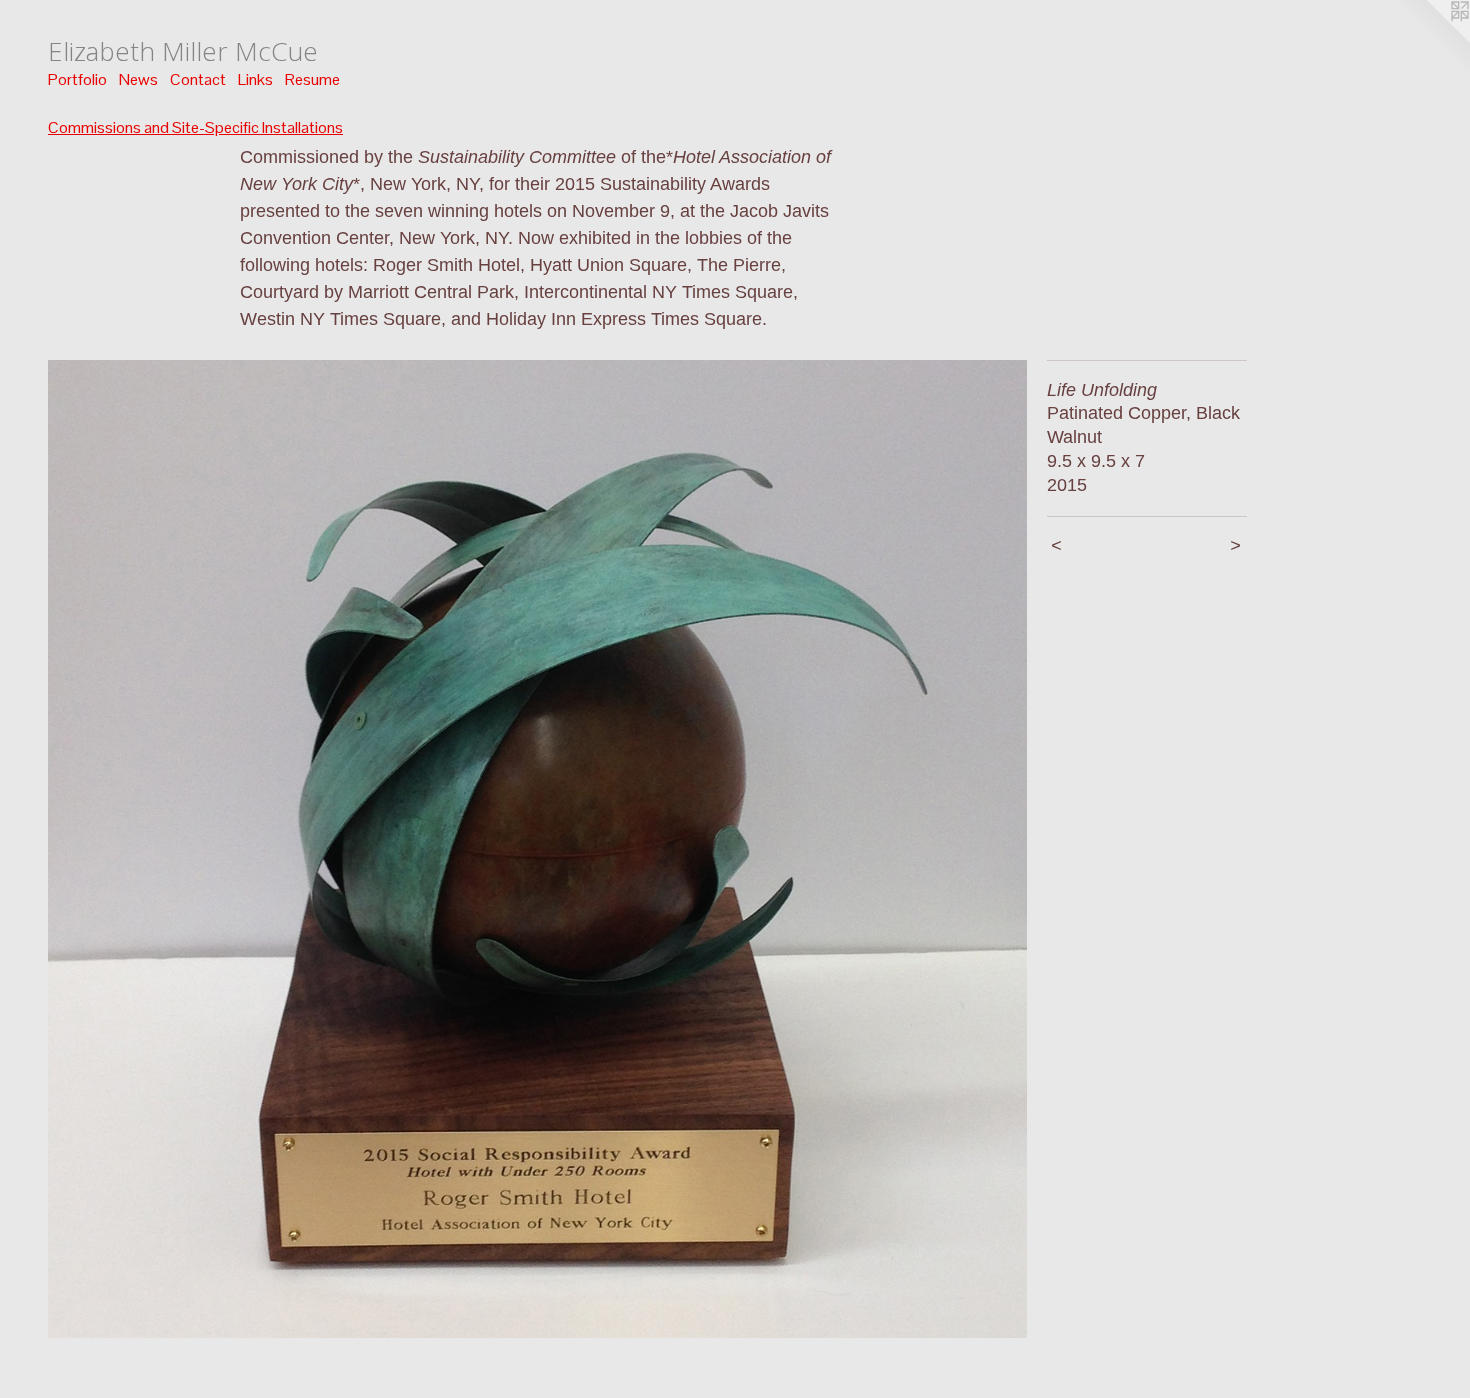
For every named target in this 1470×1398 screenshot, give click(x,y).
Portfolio (77, 79)
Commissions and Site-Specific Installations (195, 127)
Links (255, 79)
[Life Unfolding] (537, 849)
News (138, 79)
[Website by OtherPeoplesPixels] (1430, 40)
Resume (312, 79)
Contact (198, 79)
